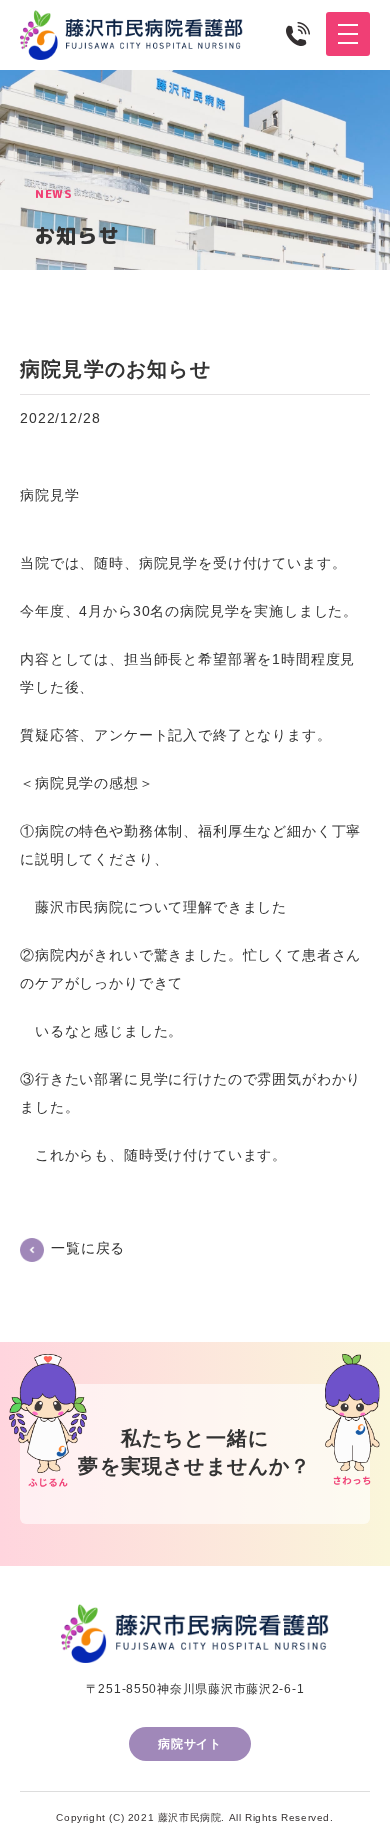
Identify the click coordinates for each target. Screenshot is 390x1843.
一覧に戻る (88, 1248)
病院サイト (190, 1744)
